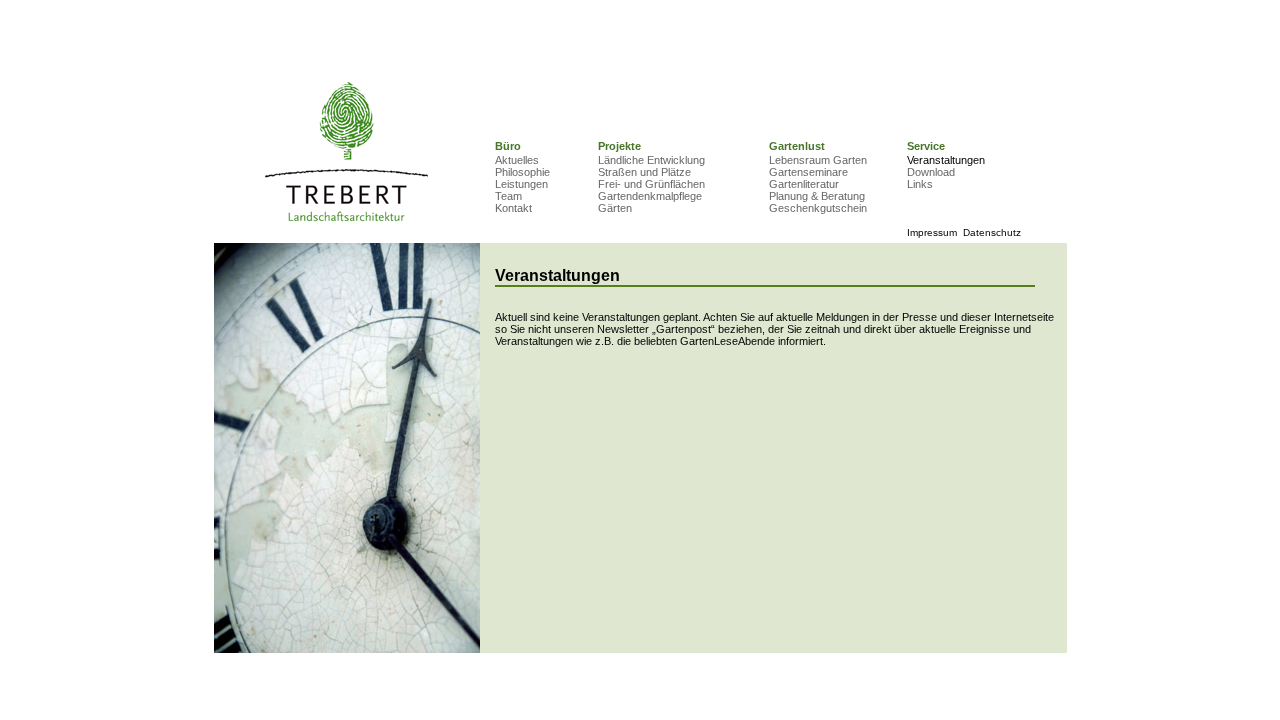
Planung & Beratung (817, 196)
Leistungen (521, 184)
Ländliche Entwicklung (651, 160)
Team (508, 196)
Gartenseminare (808, 172)
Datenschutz (992, 232)
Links (920, 184)
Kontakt (513, 208)
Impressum (932, 232)
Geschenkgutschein (818, 208)
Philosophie (522, 172)
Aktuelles (517, 160)
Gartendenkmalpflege (650, 196)
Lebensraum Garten (818, 160)
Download (931, 172)
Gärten (615, 208)
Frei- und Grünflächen (651, 184)
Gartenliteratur (804, 184)
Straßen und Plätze (644, 172)
